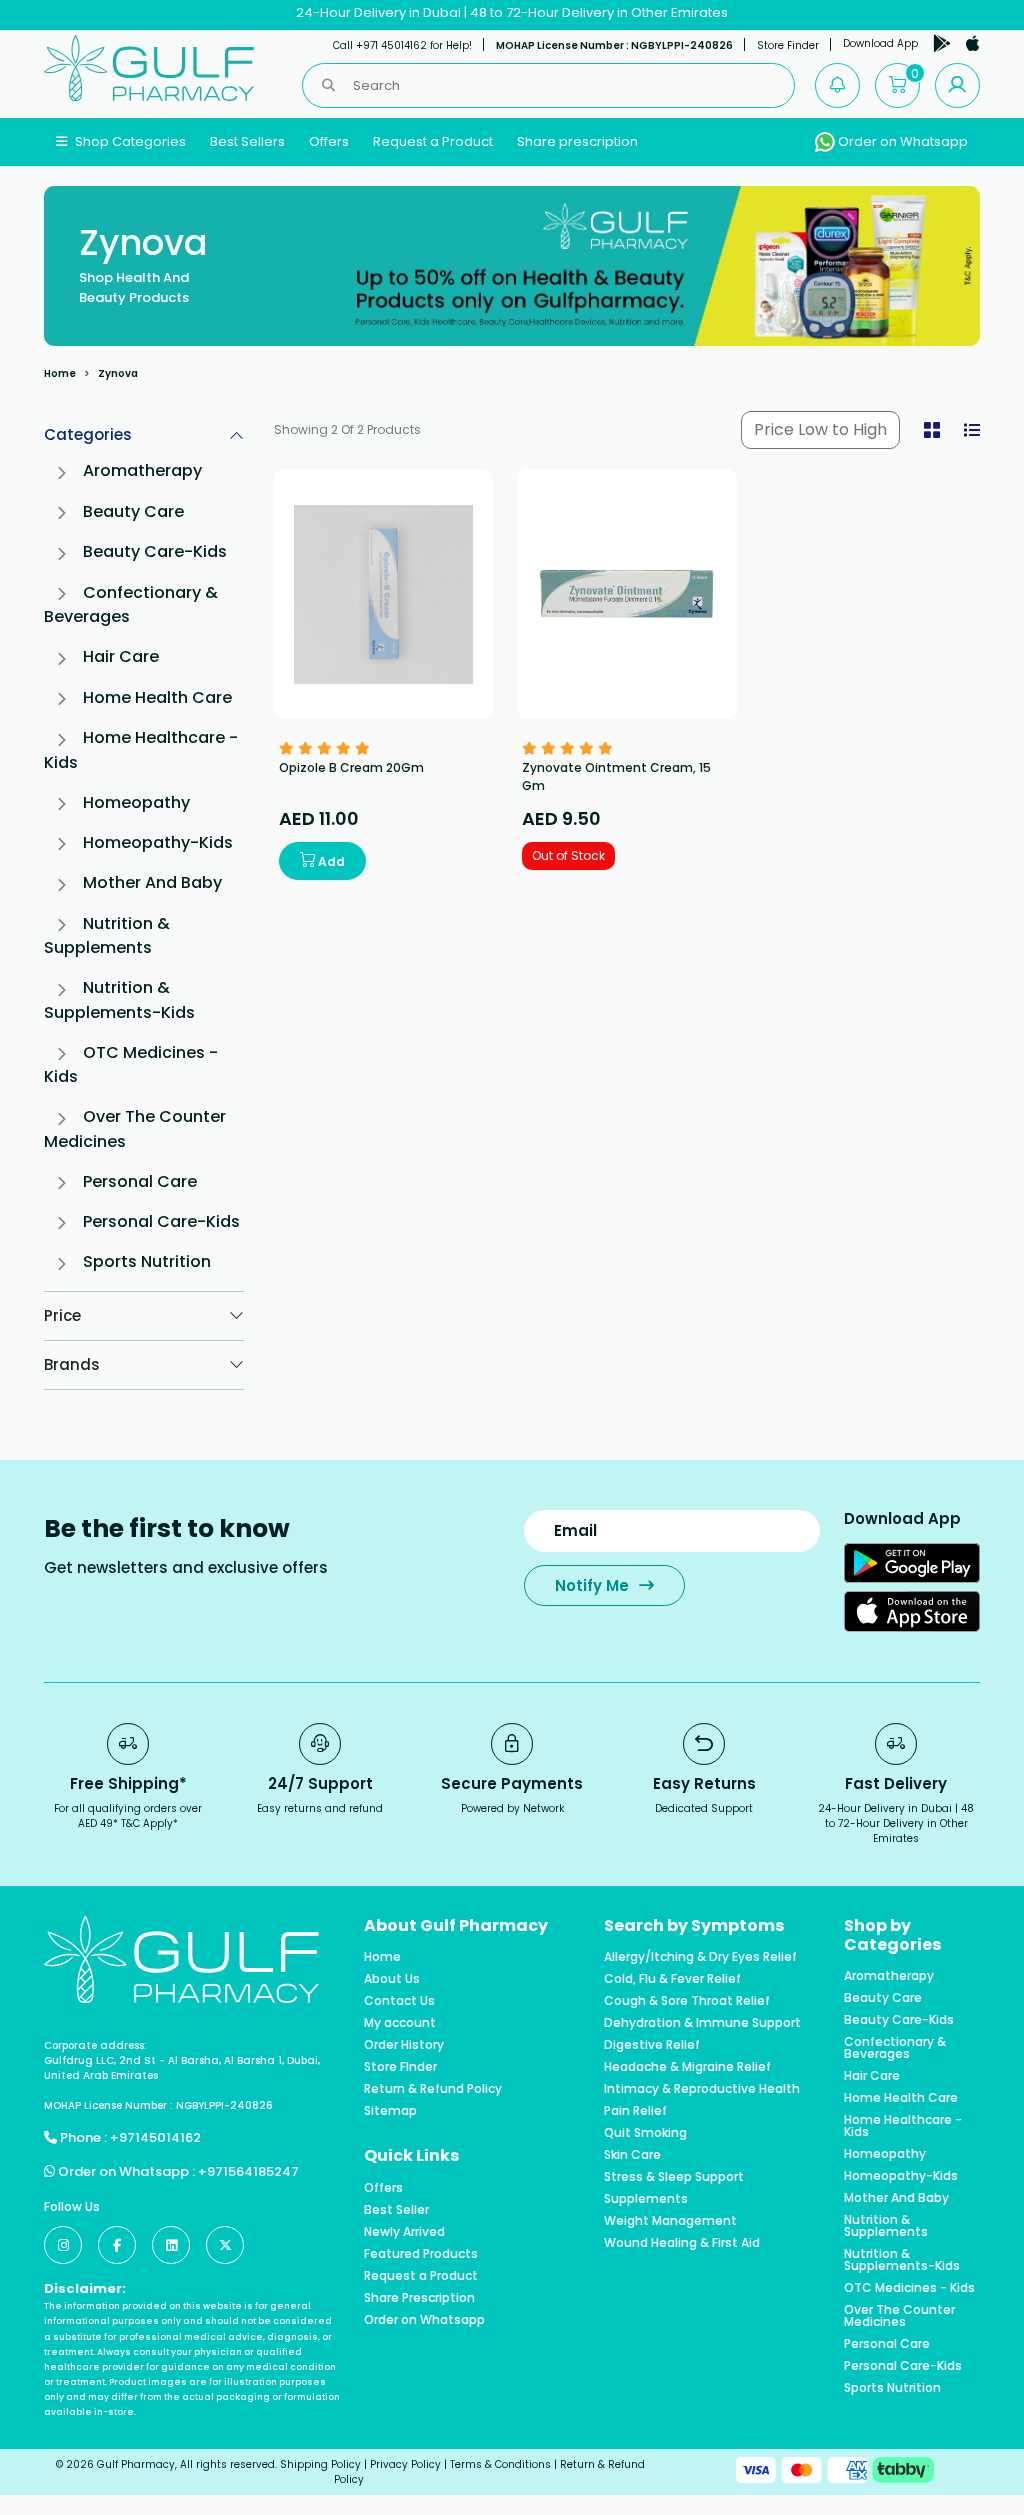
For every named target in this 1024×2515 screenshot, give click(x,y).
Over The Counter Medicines (899, 2316)
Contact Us (399, 2001)
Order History (404, 2045)
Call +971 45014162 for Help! (402, 45)
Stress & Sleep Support (674, 2177)
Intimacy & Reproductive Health (702, 2089)
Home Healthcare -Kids (903, 2126)
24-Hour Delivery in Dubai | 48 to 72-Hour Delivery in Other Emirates (512, 12)
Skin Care (632, 2155)
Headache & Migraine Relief (687, 2067)
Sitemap (390, 2111)
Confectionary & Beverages (895, 2048)
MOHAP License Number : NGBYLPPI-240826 (614, 45)
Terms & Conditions (500, 2464)
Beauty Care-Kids (155, 551)
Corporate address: (95, 2045)
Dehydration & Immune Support (702, 2023)
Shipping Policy (320, 2464)
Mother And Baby (152, 882)
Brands (72, 1364)
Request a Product (433, 141)
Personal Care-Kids (161, 1221)
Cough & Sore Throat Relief (687, 2001)
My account (400, 2023)
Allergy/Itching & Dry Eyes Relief (700, 1957)
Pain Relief (635, 2111)
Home (60, 373)
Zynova (118, 373)
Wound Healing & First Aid (682, 2243)
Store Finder (788, 45)
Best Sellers (247, 141)
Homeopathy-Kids (158, 842)
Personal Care (140, 1181)
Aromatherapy (142, 470)
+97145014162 (155, 2137)
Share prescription (577, 141)
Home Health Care (157, 697)
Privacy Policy (405, 2464)
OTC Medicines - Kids (909, 2288)
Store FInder (400, 2067)
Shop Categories (129, 141)
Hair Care (121, 656)
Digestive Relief (652, 2045)
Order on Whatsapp (901, 141)
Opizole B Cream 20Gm (351, 767)
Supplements (646, 2199)
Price (62, 1315)
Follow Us (72, 2206)
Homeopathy (136, 802)
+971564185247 (248, 2171)
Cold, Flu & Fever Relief (672, 1979)
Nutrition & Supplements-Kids (119, 999)
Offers (329, 141)
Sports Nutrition (147, 1261)
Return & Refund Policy (433, 2089)
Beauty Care (133, 511)
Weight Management (670, 2221)
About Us (392, 1979)
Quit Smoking (645, 2133)
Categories (88, 434)
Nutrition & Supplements (107, 935)
